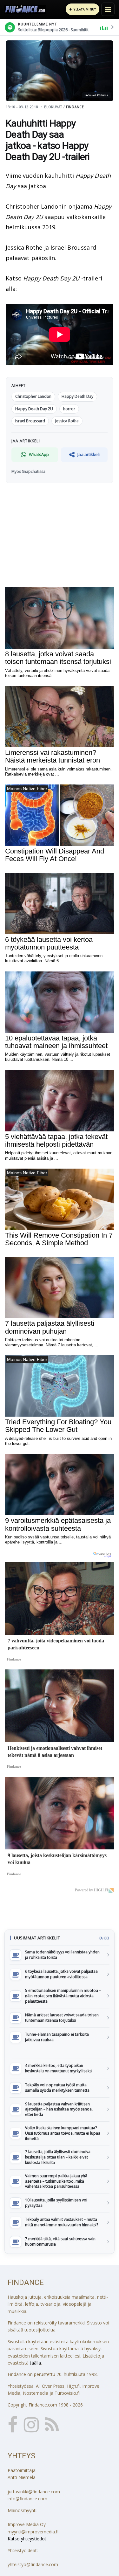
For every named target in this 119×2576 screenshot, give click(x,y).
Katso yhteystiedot (27, 2539)
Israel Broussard (30, 421)
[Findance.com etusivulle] (25, 9)
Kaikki (104, 1938)
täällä (35, 2363)
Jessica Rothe (67, 421)
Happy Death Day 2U (34, 409)
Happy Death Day (77, 396)
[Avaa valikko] (108, 9)
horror (69, 409)
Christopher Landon (33, 396)
